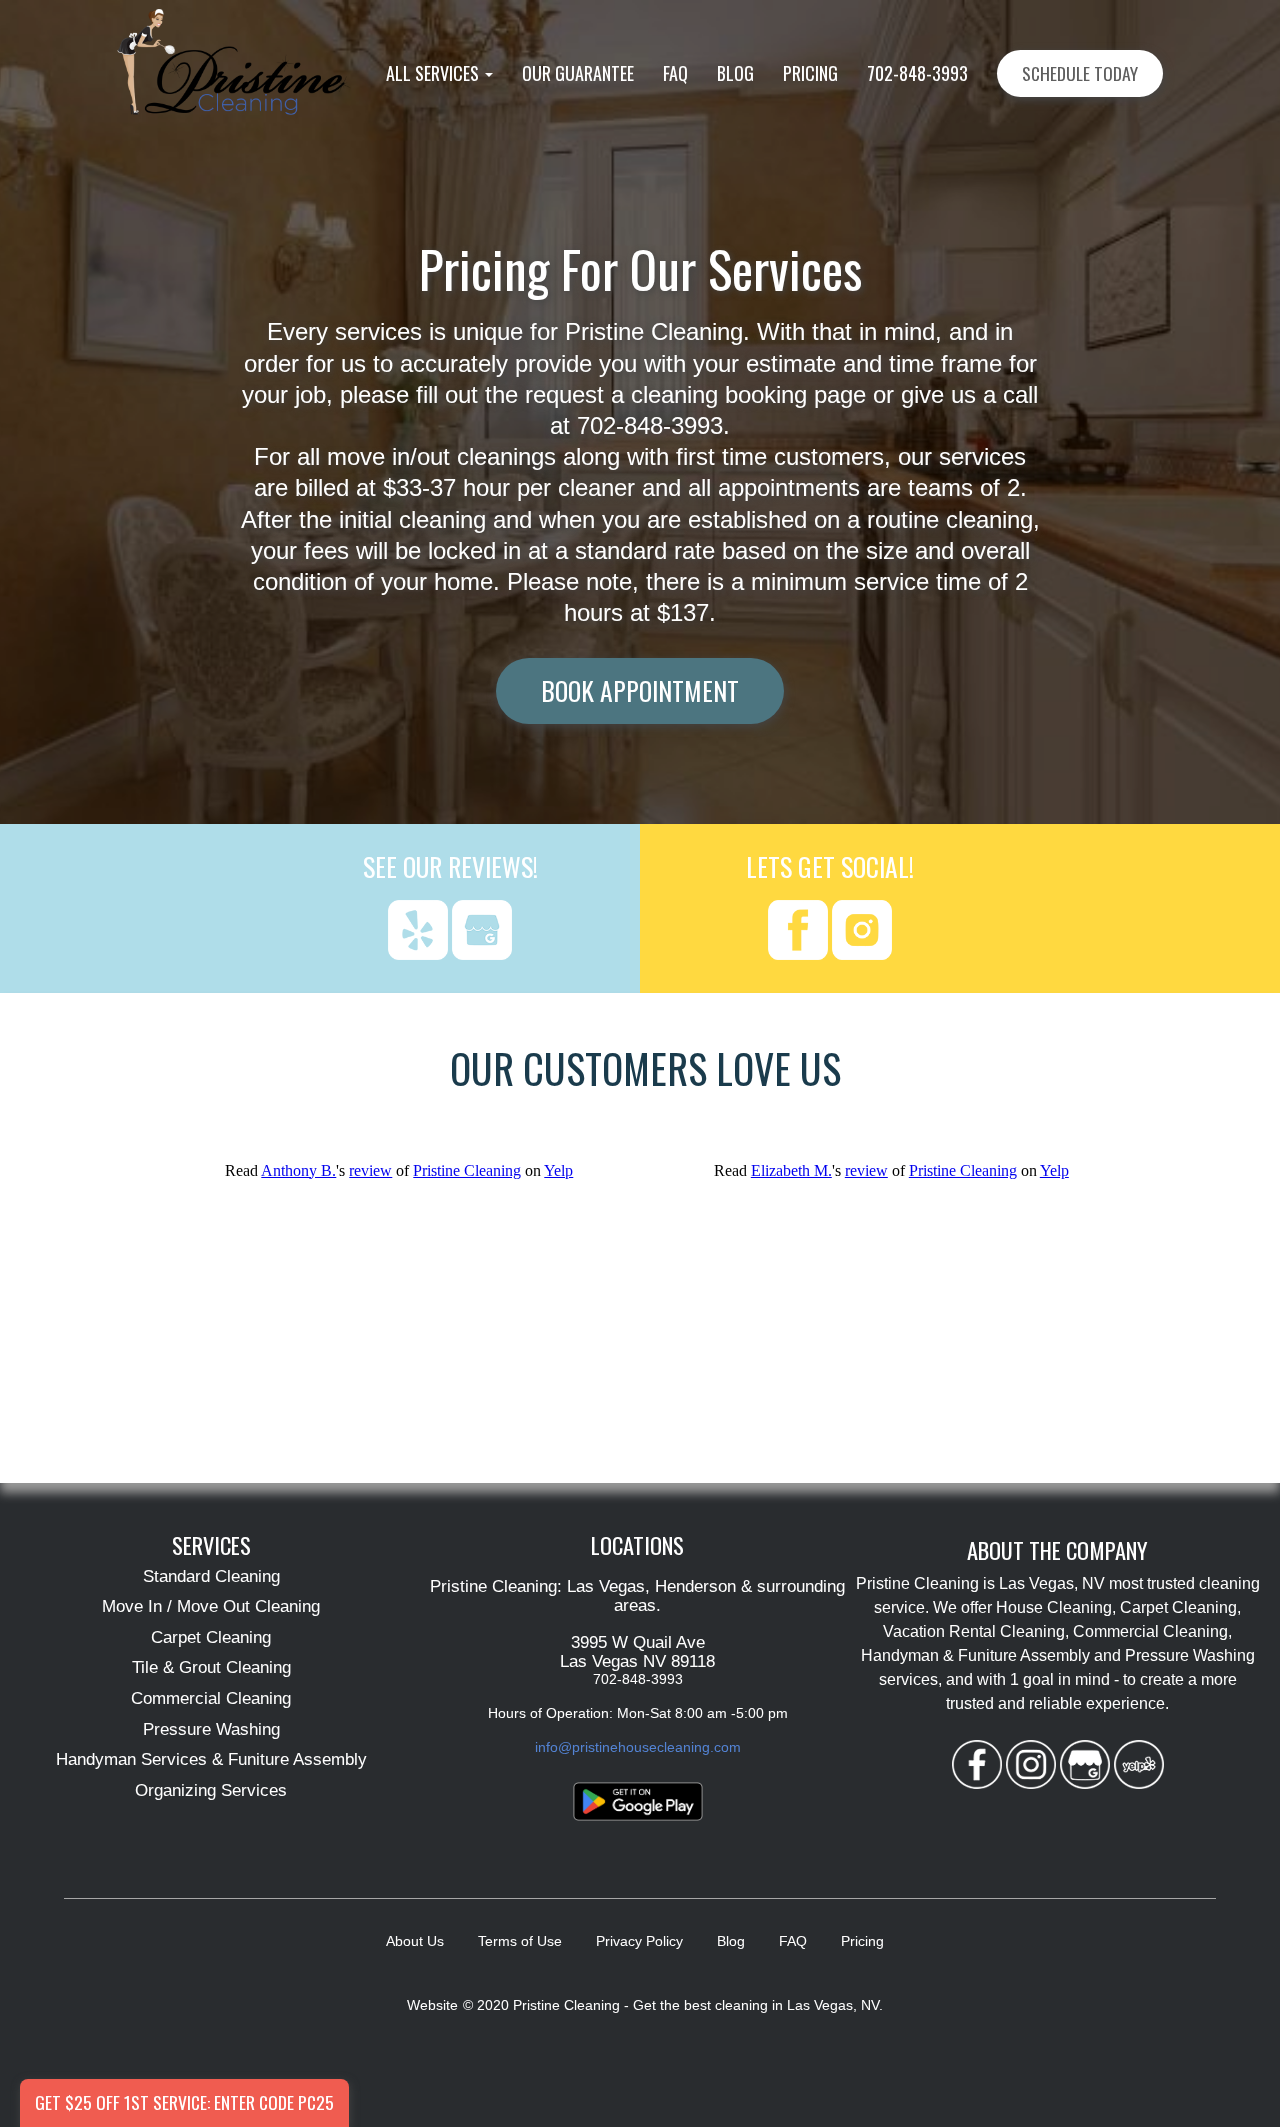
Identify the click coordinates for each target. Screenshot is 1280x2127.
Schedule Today (1080, 73)
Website (432, 2005)
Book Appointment (640, 690)
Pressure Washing (211, 1729)
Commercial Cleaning (211, 1698)
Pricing (810, 73)
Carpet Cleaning (211, 1637)
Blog (735, 73)
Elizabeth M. (791, 1170)
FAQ (675, 73)
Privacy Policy (639, 1941)
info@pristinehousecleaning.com (638, 1747)
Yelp (558, 1170)
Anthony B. (298, 1170)
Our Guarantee (578, 73)
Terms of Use (520, 1941)
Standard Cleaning (211, 1576)
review (370, 1170)
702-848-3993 (917, 73)
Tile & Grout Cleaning (211, 1667)
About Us (415, 1941)
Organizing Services (211, 1790)
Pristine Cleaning (467, 1170)
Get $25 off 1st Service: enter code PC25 (184, 2102)
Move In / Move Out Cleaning (211, 1606)
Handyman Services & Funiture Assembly (211, 1759)
